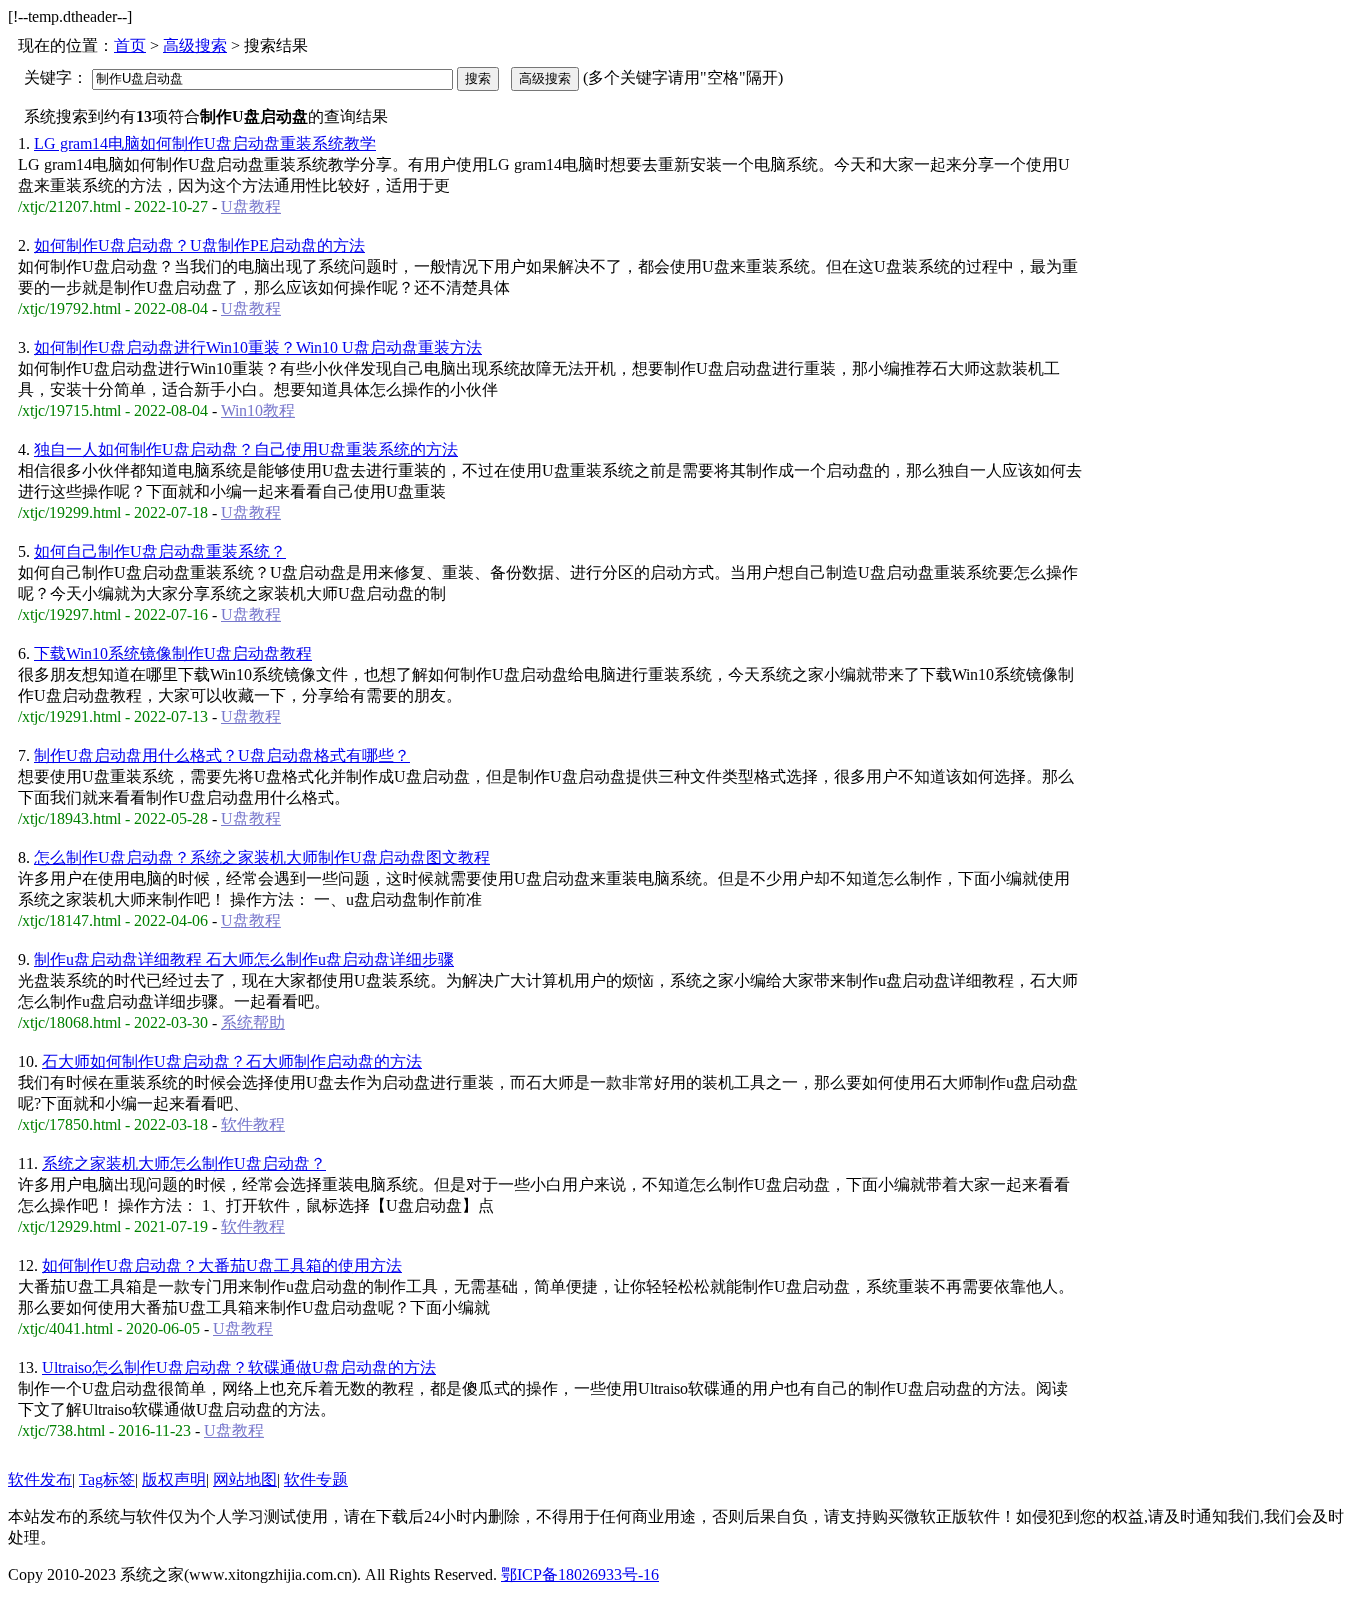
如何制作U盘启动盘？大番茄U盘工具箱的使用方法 (222, 1265)
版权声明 (174, 1479)
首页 (130, 45)
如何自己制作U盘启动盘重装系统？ (160, 551)
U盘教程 (251, 206)
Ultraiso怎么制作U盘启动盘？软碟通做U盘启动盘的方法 (239, 1367)
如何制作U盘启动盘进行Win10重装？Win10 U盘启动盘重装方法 (258, 347)
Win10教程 (258, 410)
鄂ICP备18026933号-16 (580, 1574)
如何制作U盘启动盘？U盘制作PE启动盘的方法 (199, 245)
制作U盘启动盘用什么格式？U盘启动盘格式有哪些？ (222, 755)
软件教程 (253, 1124)
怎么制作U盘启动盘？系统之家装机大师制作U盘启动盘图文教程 (262, 857)
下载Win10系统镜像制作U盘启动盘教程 (173, 653)
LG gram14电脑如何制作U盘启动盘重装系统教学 (205, 143)
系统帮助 (253, 1022)
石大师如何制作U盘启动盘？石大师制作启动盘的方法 (232, 1061)
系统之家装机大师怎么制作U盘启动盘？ (184, 1163)
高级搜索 (195, 45)
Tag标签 (107, 1479)
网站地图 (245, 1479)
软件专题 (316, 1479)
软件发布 (40, 1479)
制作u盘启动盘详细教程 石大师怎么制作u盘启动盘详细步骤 (244, 959)
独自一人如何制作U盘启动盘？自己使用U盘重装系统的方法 (246, 449)
